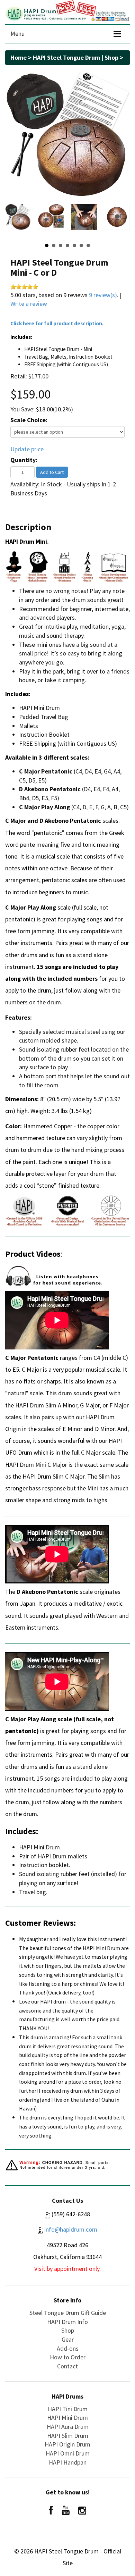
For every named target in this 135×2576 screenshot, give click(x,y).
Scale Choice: (29, 420)
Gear (68, 2339)
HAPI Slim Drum (68, 2436)
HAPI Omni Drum (68, 2453)
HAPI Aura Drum (68, 2427)
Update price (27, 449)
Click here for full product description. (57, 323)
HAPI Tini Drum (68, 2409)
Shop (68, 2330)
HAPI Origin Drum (67, 2444)
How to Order (68, 2357)
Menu (17, 34)
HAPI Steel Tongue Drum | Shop (76, 57)
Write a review (29, 304)
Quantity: (24, 460)
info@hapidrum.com (71, 2229)
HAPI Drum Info (67, 2322)
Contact (67, 2366)
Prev (14, 220)
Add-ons (68, 2348)
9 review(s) (103, 295)
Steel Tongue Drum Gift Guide (68, 2313)
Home (19, 57)
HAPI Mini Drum (67, 2418)
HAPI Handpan (68, 2462)
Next (121, 220)
